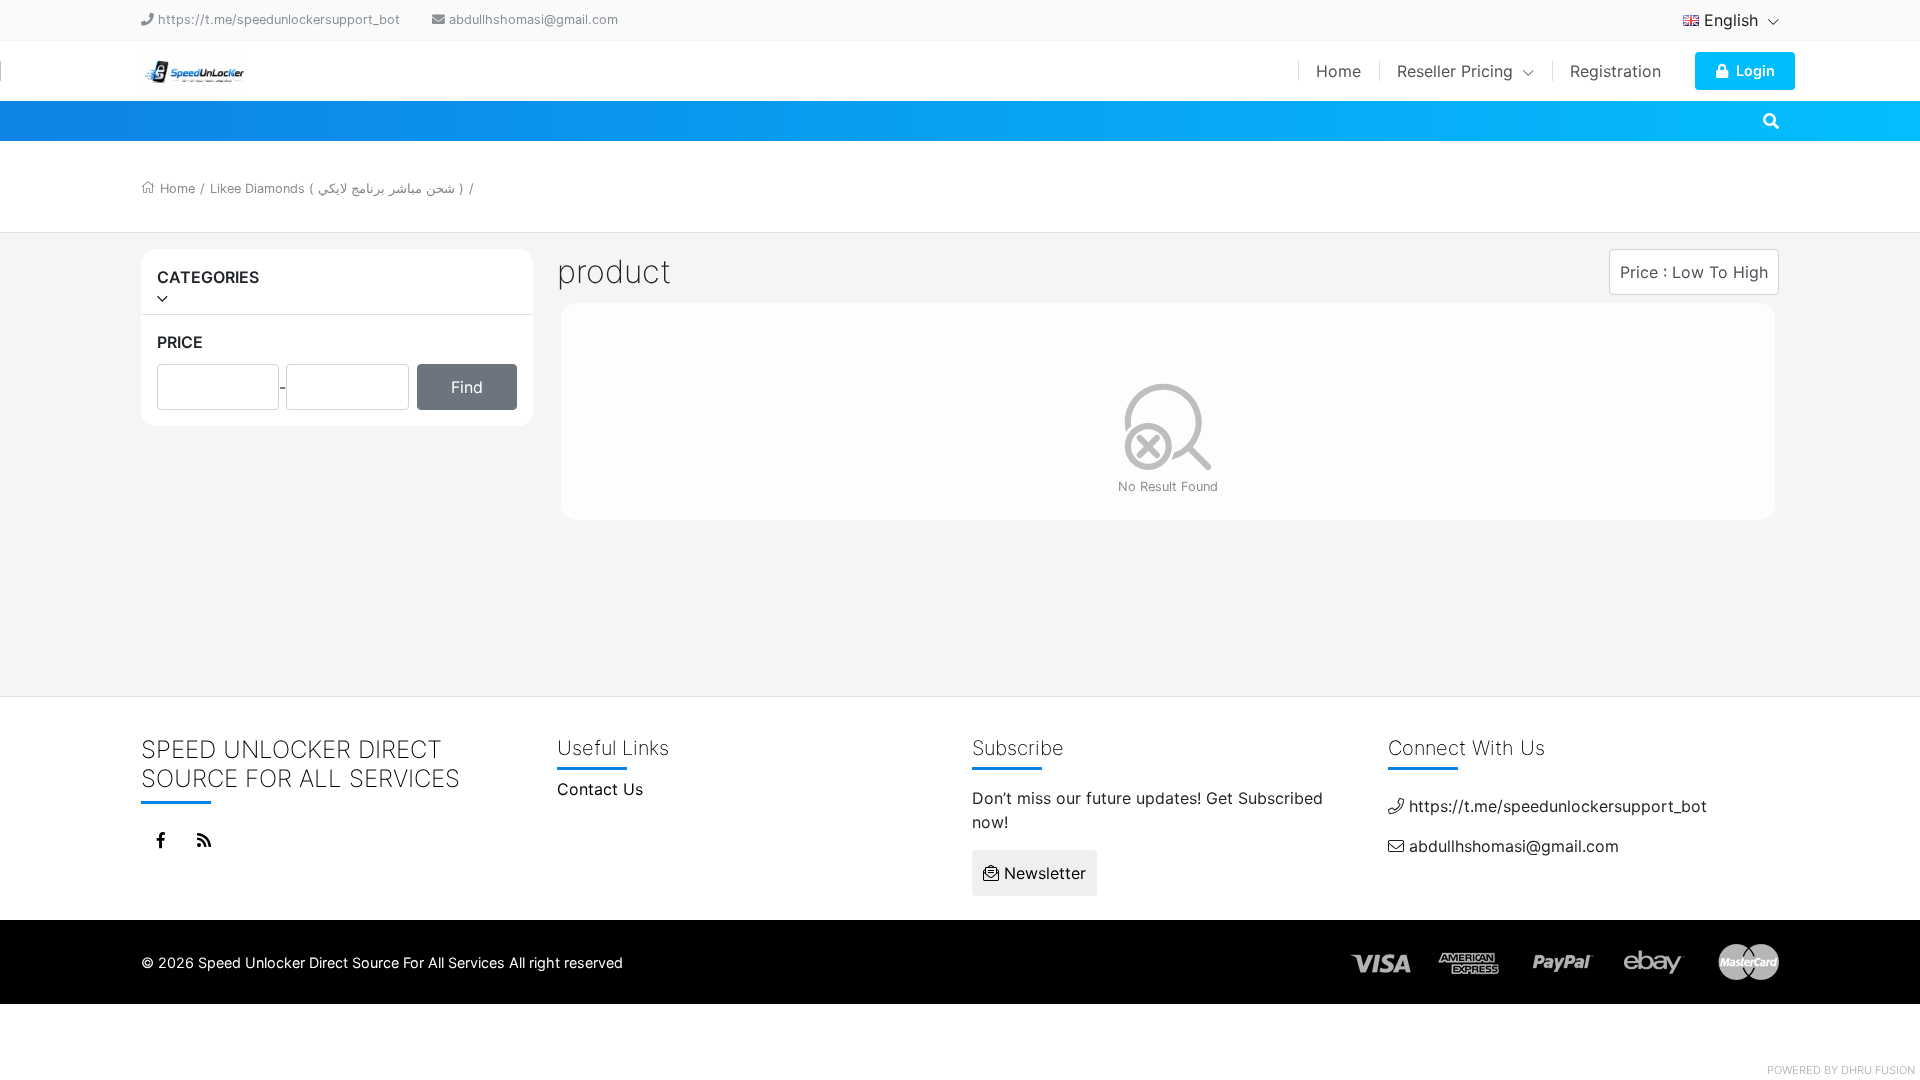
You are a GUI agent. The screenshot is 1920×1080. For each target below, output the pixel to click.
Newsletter (1042, 873)
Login (1755, 70)
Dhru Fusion (1878, 1070)
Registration (1615, 71)
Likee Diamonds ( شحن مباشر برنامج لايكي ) (337, 188)
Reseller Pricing (1457, 71)
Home (1338, 71)
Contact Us (600, 789)
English (1731, 20)
